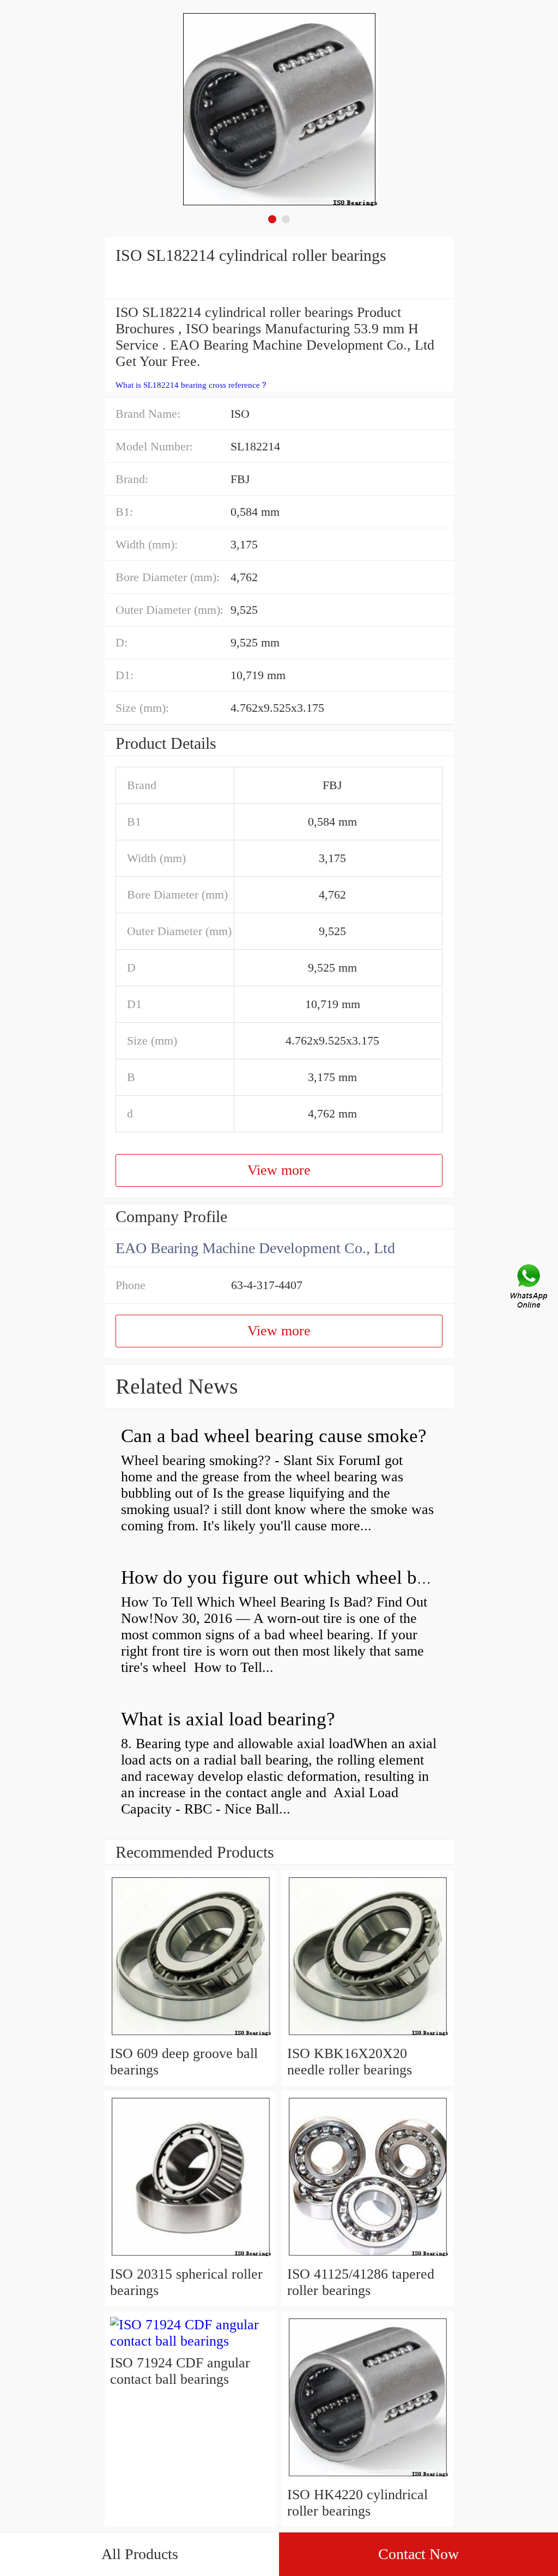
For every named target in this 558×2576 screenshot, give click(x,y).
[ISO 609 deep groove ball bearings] (190, 2037)
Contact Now (418, 2554)
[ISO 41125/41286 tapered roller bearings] (368, 2258)
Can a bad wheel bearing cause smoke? (274, 1436)
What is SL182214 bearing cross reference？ (192, 385)
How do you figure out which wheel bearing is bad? (323, 1577)
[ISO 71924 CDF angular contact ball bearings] (190, 2341)
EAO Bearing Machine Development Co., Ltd (255, 1248)
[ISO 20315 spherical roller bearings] (190, 2258)
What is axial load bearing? (228, 1719)
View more (279, 1170)
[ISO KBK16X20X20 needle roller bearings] (368, 2037)
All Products (140, 2554)
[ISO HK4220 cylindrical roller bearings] (368, 2478)
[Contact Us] (530, 1288)
